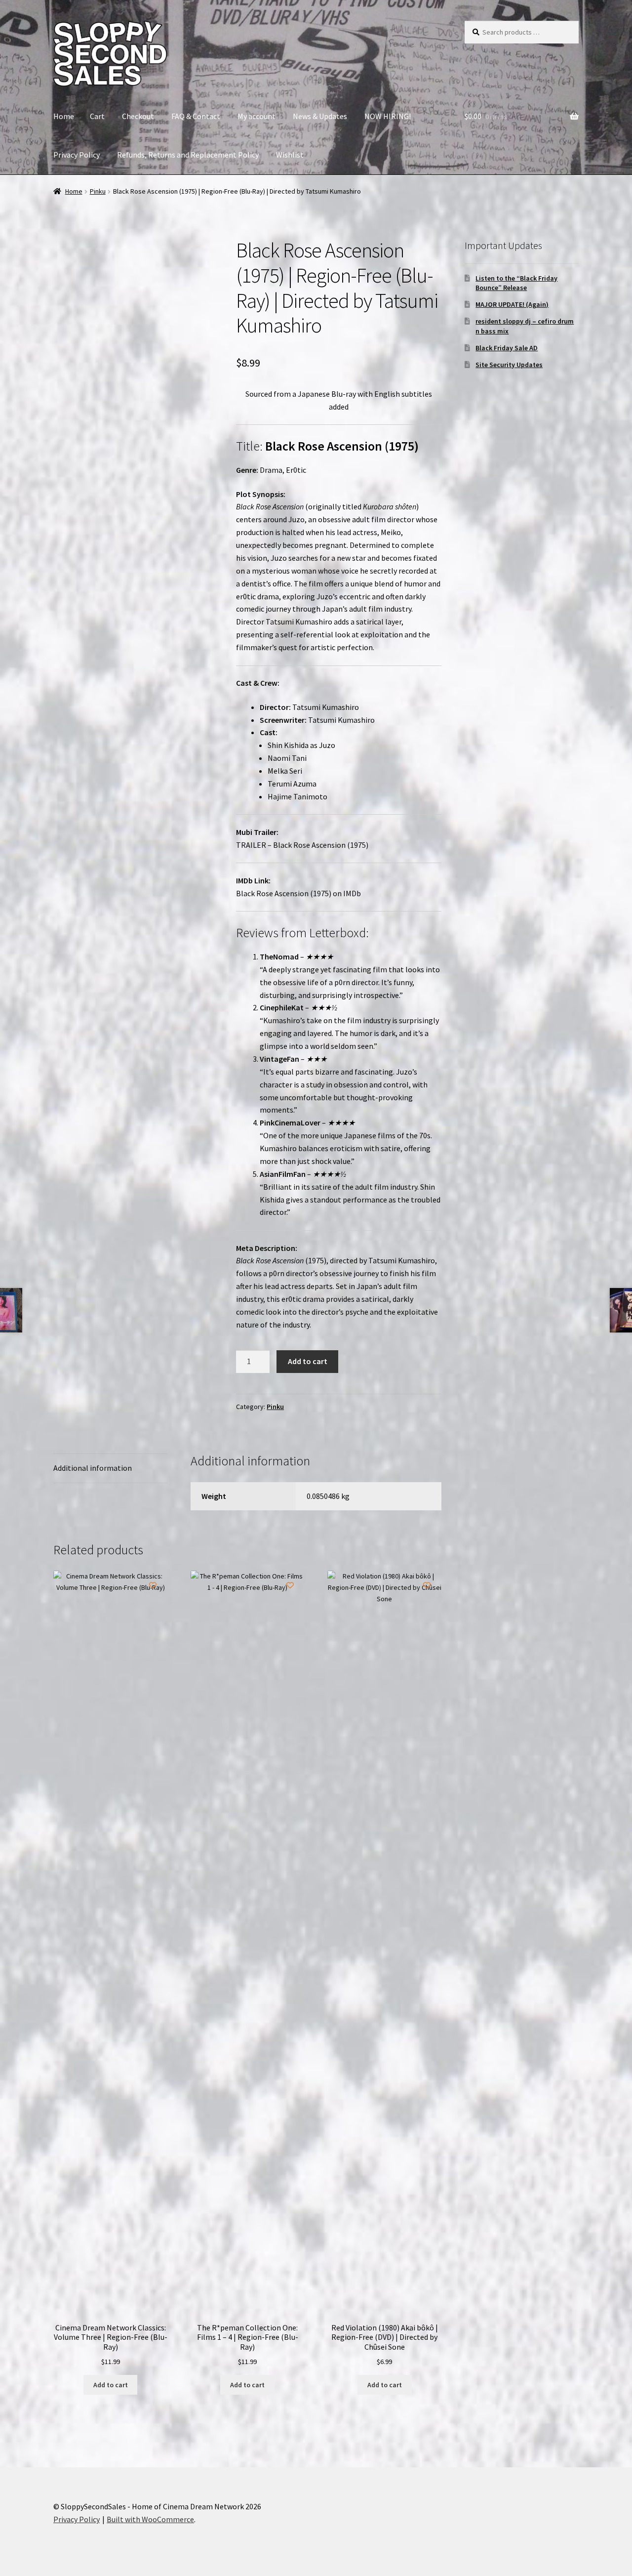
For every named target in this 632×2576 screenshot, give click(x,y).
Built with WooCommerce (150, 2519)
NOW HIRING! (388, 116)
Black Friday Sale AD (507, 348)
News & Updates (320, 116)
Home (64, 116)
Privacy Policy (77, 155)
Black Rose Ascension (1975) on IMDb (298, 893)
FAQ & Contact (196, 116)
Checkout (138, 116)
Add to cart (308, 1361)
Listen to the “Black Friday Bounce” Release (516, 283)
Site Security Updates (509, 365)
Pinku (98, 191)
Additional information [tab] (93, 1468)
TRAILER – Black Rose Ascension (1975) (302, 845)
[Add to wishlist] (68, 253)
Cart (97, 116)
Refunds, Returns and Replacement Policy (188, 155)
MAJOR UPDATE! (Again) (512, 304)
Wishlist (290, 155)
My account (257, 116)
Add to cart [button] (111, 2385)
